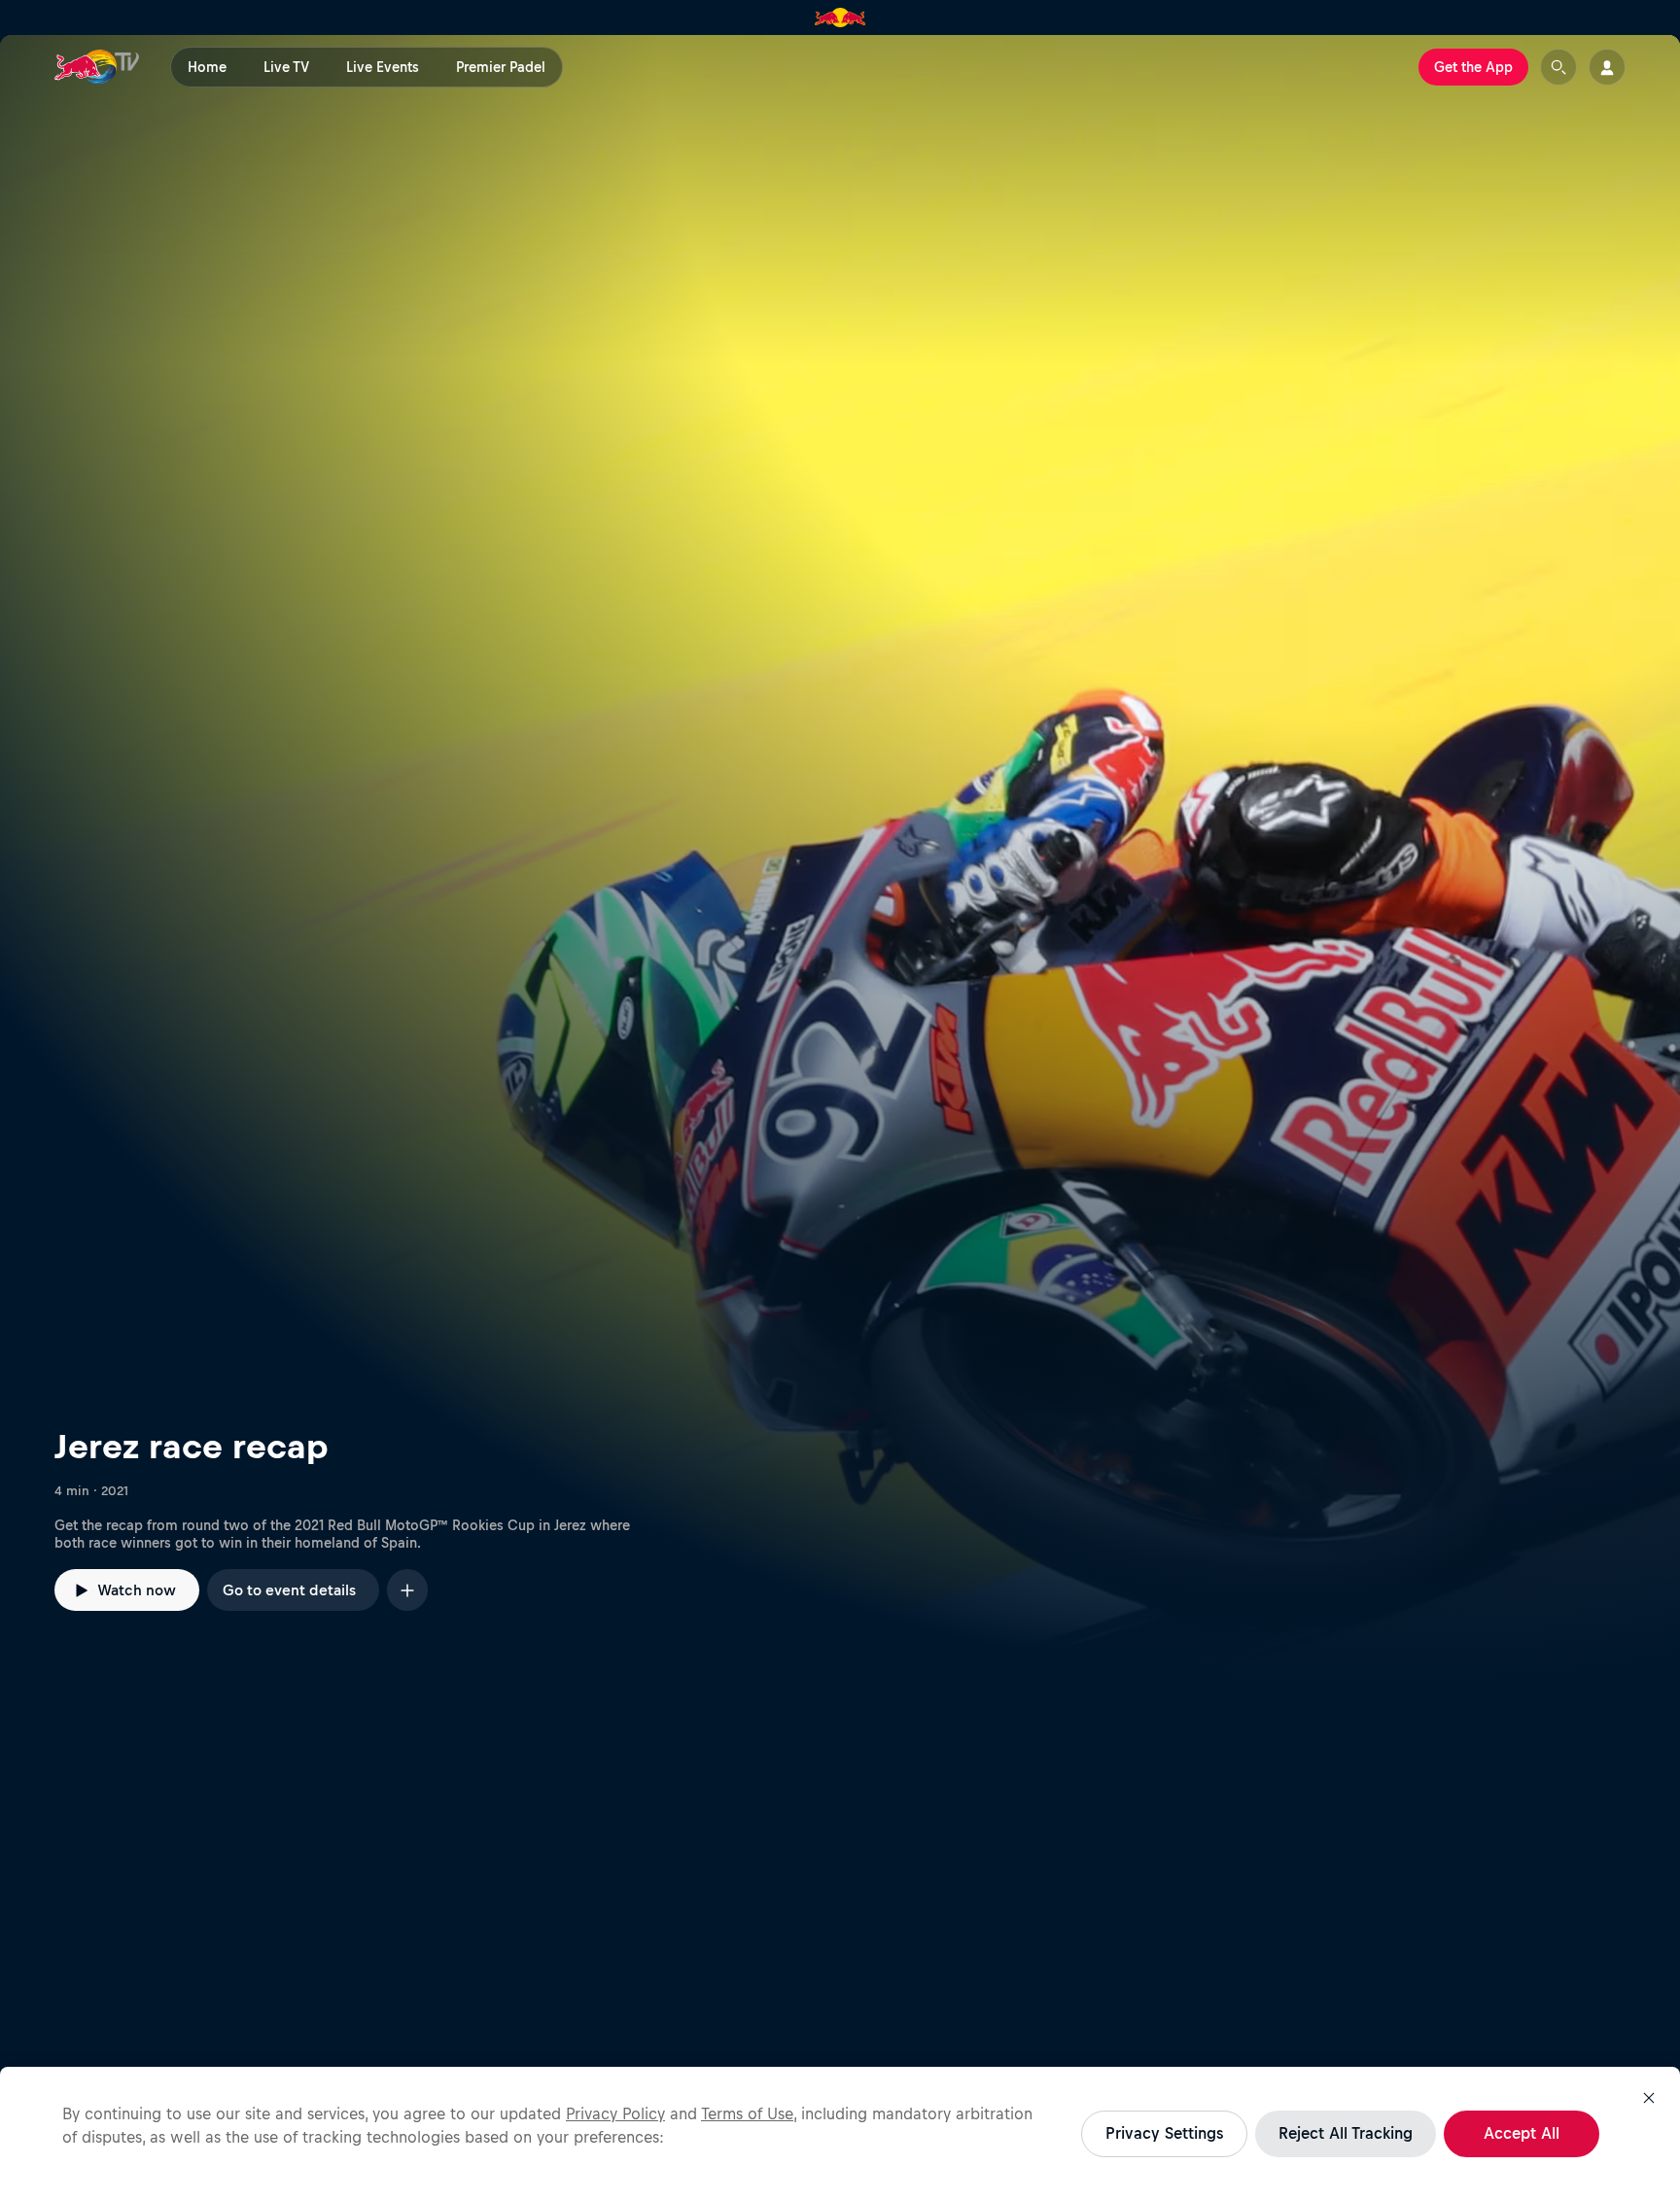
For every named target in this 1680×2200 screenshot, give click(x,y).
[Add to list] (407, 1590)
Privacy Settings (1164, 2133)
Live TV (286, 67)
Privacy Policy (615, 2113)
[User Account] (1607, 67)
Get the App (1473, 67)
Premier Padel (501, 67)
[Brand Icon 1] (840, 17)
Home (207, 67)
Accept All (1522, 2133)
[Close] (1649, 2098)
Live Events (383, 67)
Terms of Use (747, 2113)
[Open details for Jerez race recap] (840, 860)
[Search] (1558, 67)
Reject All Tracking (1346, 2133)
